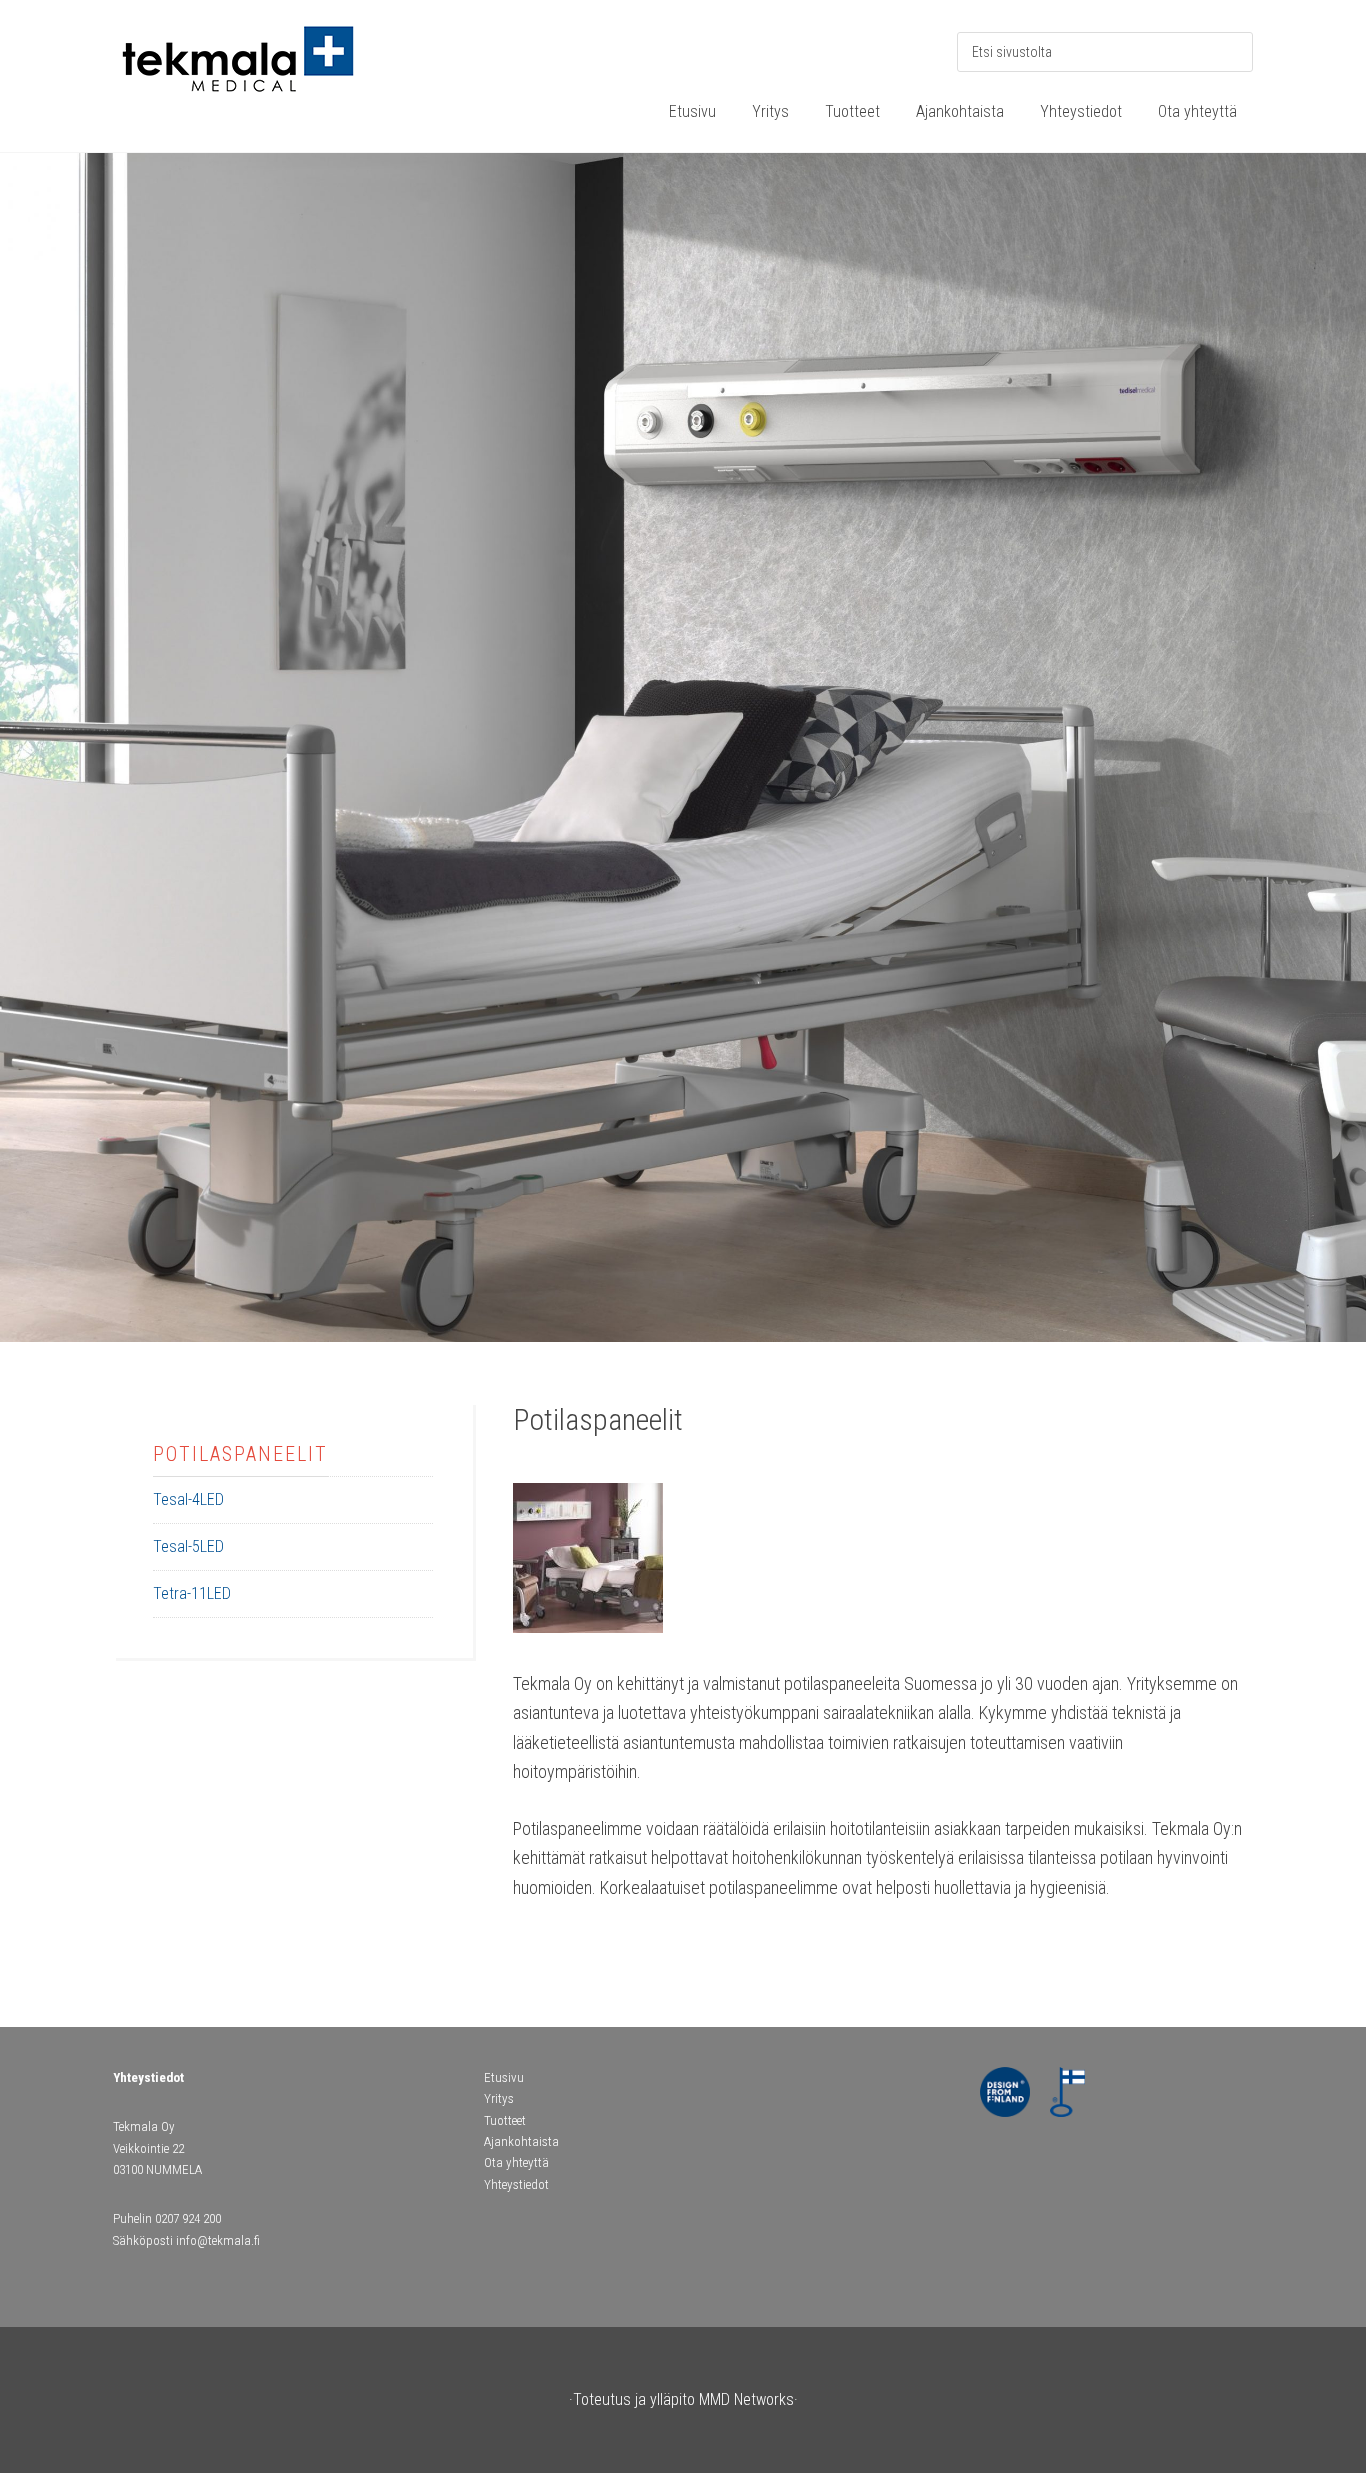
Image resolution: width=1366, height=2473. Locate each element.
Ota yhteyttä (516, 2162)
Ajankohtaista (521, 2141)
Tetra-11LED (192, 1593)
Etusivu (504, 2077)
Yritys (499, 2098)
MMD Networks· (748, 2399)
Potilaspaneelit (240, 1454)
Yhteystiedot (516, 2184)
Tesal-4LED (188, 1499)
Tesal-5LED (188, 1546)
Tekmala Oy (263, 70)
